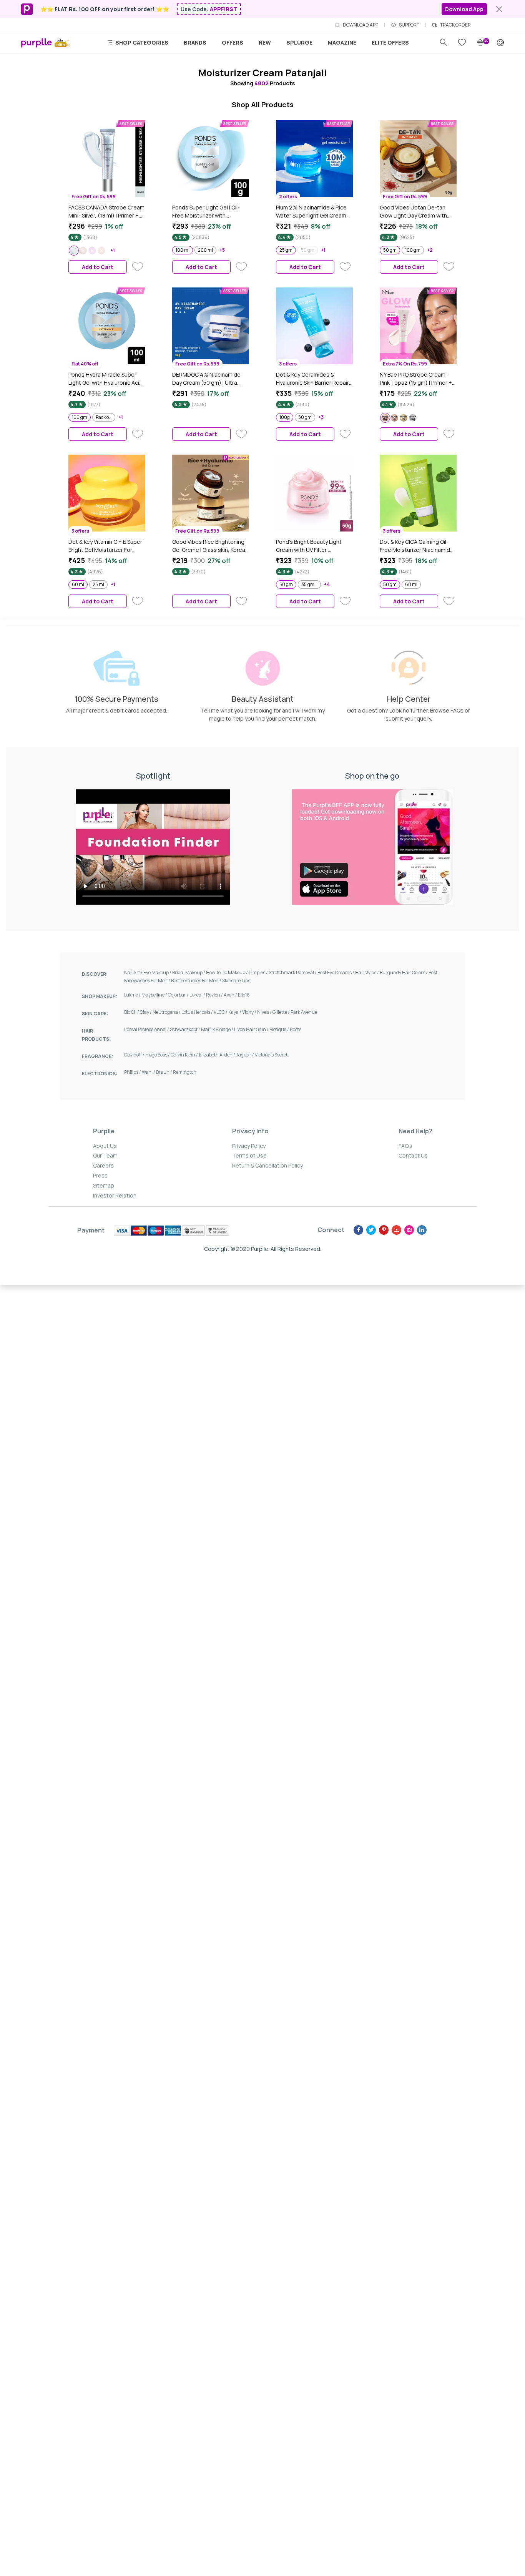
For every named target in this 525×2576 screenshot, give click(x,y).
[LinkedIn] (422, 1230)
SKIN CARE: (95, 1014)
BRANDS (195, 42)
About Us (105, 1146)
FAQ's (405, 1146)
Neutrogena (167, 1012)
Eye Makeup (158, 972)
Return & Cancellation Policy (267, 1165)
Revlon (215, 995)
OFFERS (233, 42)
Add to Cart (98, 267)
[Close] (499, 9)
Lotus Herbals (198, 1012)
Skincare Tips (236, 981)
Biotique (280, 1029)
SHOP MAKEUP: (100, 996)
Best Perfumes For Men (197, 981)
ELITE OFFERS (390, 42)
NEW (265, 42)
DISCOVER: (95, 974)
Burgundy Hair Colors (404, 972)
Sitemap (104, 1185)
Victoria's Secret (271, 1055)
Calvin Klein (185, 1055)
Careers (103, 1165)
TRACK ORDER (455, 25)
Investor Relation (115, 1195)
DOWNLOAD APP (361, 25)
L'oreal (198, 995)
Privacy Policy (249, 1146)
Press (100, 1175)
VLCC (221, 1012)
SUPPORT (409, 25)
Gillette (282, 1012)
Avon (231, 995)
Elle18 (244, 995)
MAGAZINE (342, 42)
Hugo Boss (158, 1055)
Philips (133, 1072)
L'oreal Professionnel (147, 1029)
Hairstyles (367, 972)
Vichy (250, 1012)
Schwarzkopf (185, 1029)
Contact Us (413, 1155)
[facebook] (358, 1230)
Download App (464, 9)
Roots (296, 1029)
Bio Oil (132, 1012)
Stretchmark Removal (293, 972)
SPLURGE (299, 42)
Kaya (235, 1012)
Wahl (149, 1072)
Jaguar (245, 1055)
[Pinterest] (384, 1230)
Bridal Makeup (189, 972)
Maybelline (155, 995)
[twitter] (371, 1230)
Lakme (133, 995)
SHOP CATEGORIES (141, 42)
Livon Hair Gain (252, 1029)
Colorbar (179, 995)
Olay (146, 1012)
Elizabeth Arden (217, 1055)
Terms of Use (249, 1155)
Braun (164, 1072)
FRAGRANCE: (97, 1056)
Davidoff (135, 1055)
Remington (185, 1072)
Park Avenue (304, 1012)
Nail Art (134, 972)
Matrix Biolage (218, 1029)
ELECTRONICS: (100, 1074)
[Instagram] (409, 1230)
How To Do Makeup (227, 972)
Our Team (105, 1155)
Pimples (259, 972)
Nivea (265, 1012)
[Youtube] (396, 1230)
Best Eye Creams (336, 972)
